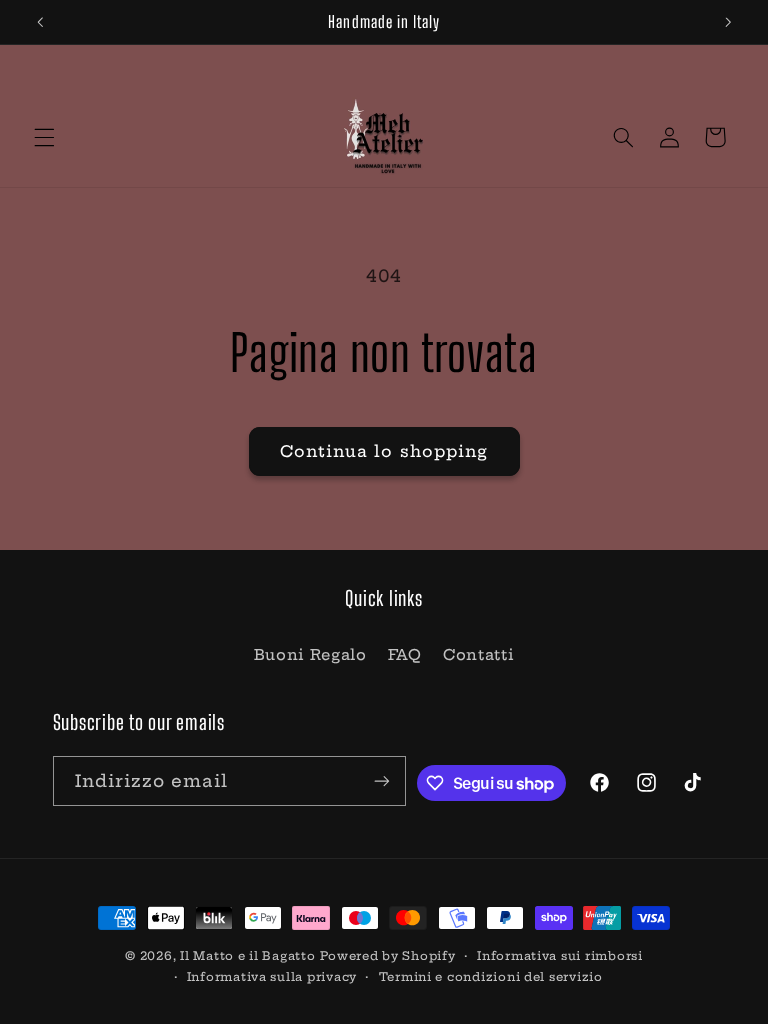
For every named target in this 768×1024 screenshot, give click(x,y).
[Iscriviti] (382, 780)
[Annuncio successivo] (728, 22)
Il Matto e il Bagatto (247, 956)
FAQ (405, 654)
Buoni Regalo (310, 654)
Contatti (478, 654)
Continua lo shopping (384, 451)
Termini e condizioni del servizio (491, 977)
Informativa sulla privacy (272, 977)
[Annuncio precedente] (40, 22)
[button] (44, 137)
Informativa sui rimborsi (560, 956)
